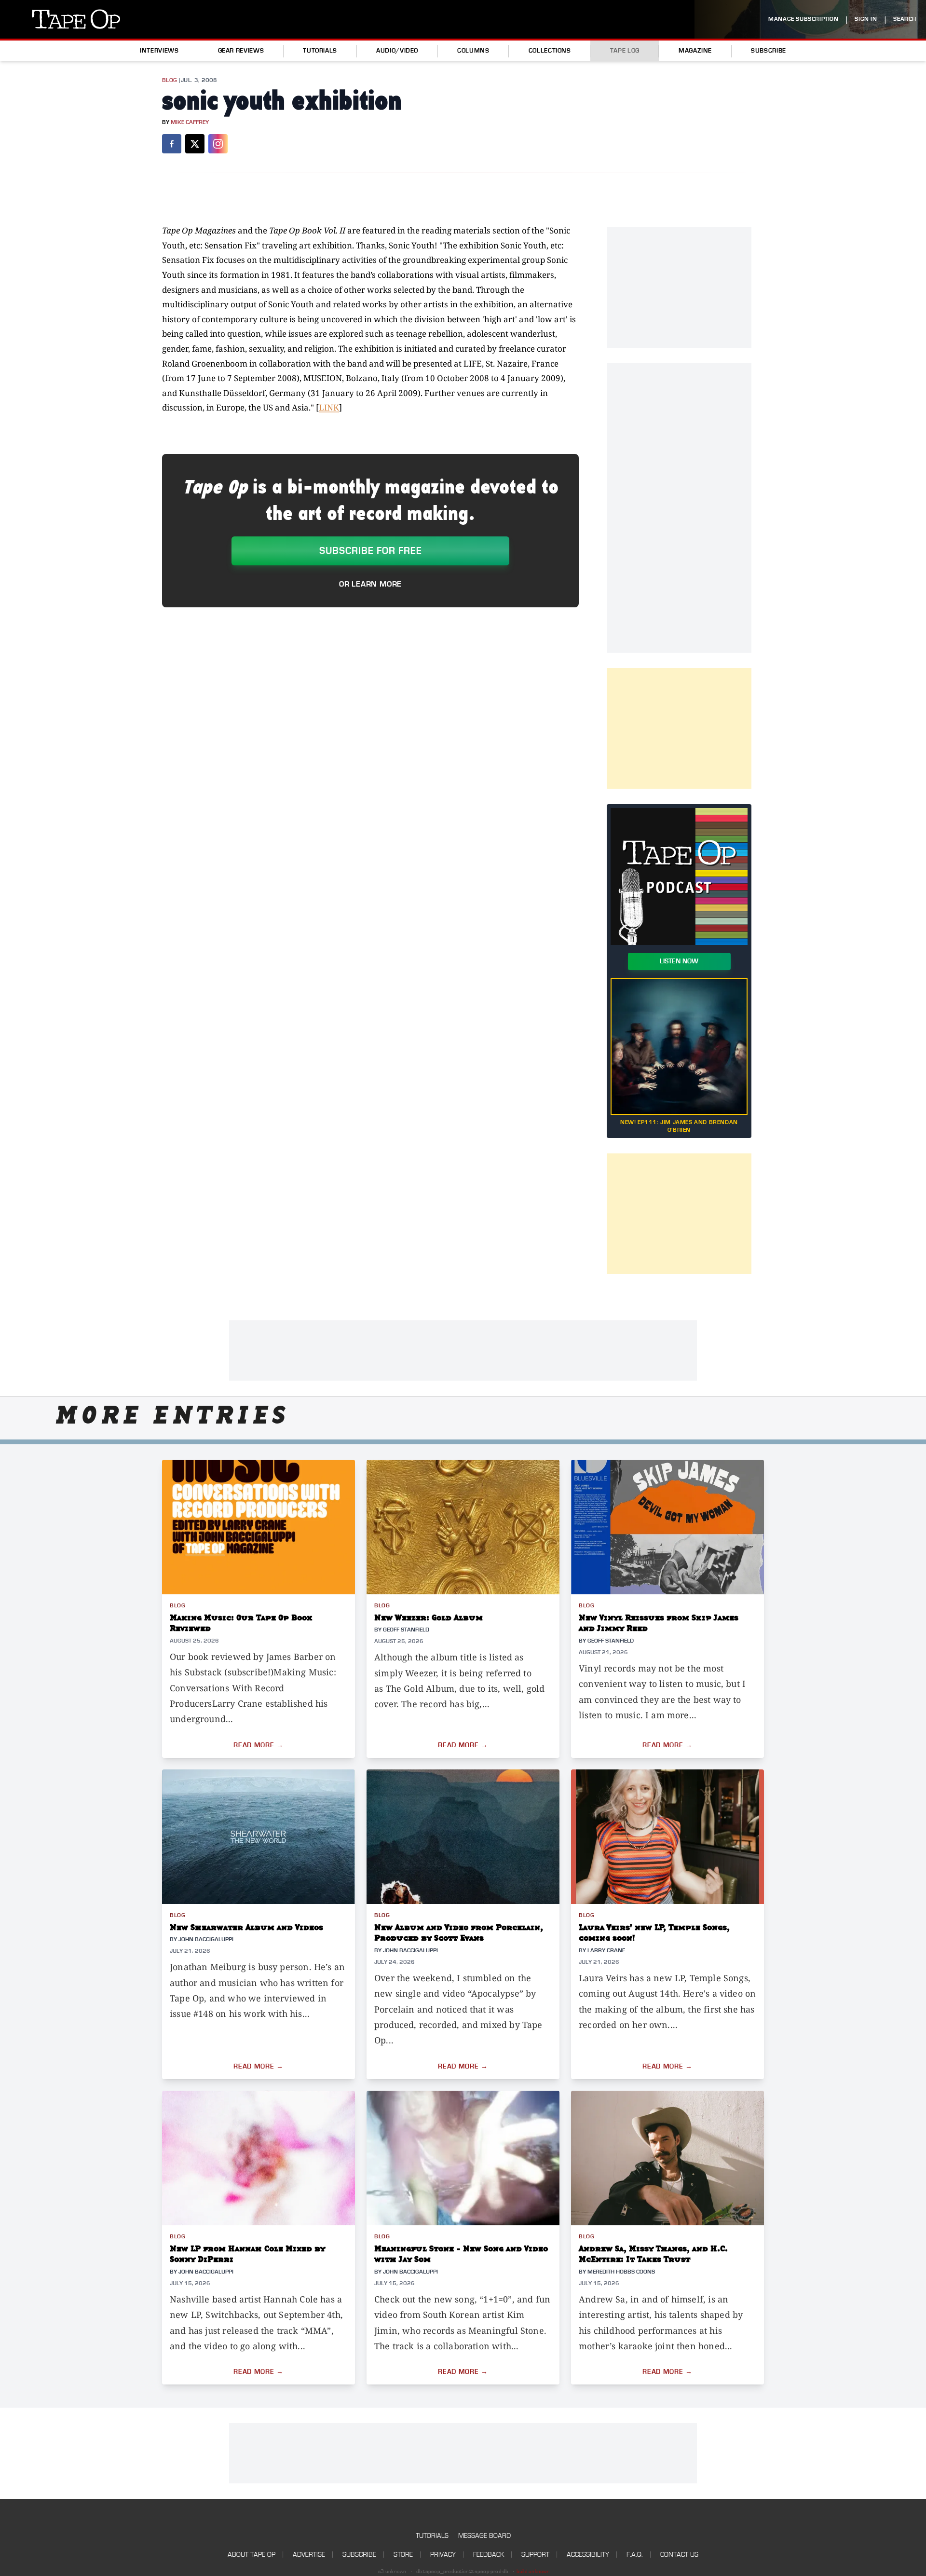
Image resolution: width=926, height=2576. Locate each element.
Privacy (443, 2555)
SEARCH (905, 19)
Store (403, 2555)
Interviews (159, 51)
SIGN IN (866, 19)
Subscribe (769, 51)
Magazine (695, 51)
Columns (473, 51)
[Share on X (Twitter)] (195, 144)
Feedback (489, 2555)
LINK (329, 407)
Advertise (309, 2555)
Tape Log (625, 51)
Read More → (259, 1745)
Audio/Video (397, 51)
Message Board (484, 2536)
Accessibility (588, 2555)
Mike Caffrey (190, 122)
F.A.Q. (635, 2555)
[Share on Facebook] (172, 144)
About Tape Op (252, 2555)
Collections (550, 51)
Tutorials (320, 51)
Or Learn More (370, 584)
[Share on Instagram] (218, 144)
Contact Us (679, 2555)
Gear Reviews (241, 51)
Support (535, 2555)
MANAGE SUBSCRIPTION (803, 19)
